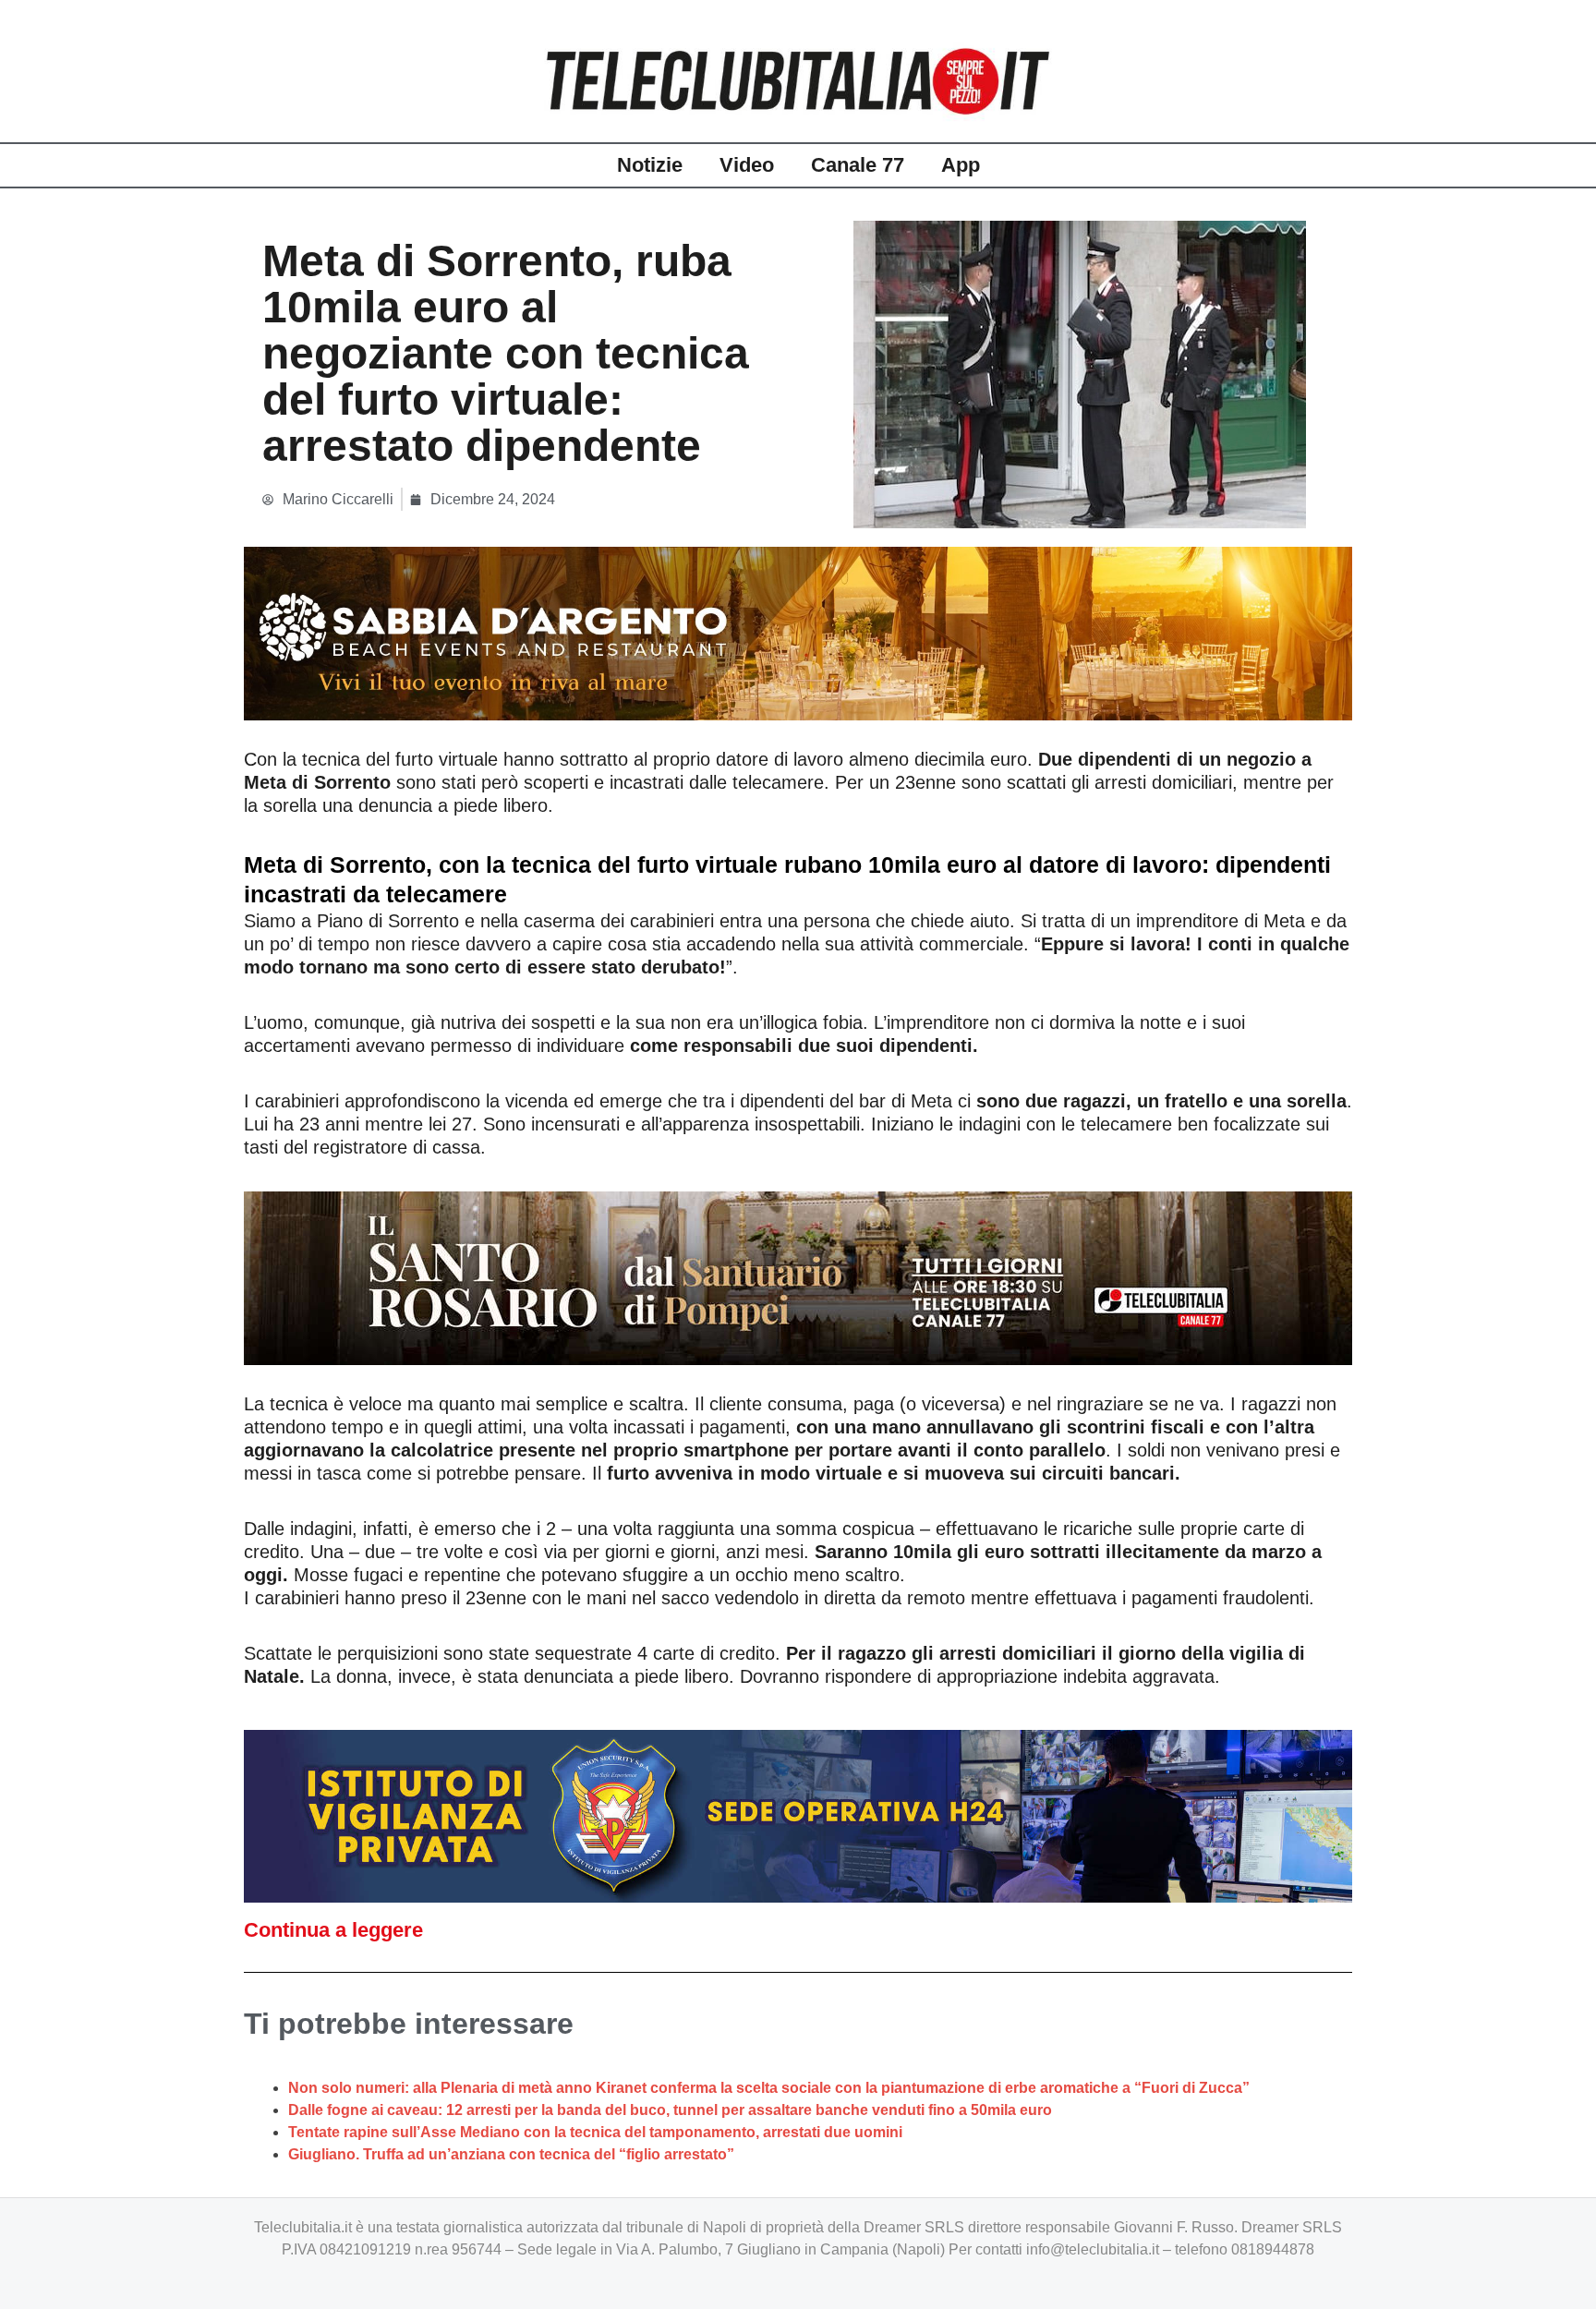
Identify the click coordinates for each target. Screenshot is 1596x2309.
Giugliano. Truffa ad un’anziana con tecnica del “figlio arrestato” (511, 2154)
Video (747, 165)
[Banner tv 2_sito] (798, 1276)
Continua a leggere (333, 1930)
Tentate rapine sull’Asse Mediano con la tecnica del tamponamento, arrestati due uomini (595, 2132)
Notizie (650, 165)
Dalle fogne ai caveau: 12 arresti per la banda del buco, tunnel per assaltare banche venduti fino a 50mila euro (670, 2110)
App (961, 165)
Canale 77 (858, 165)
